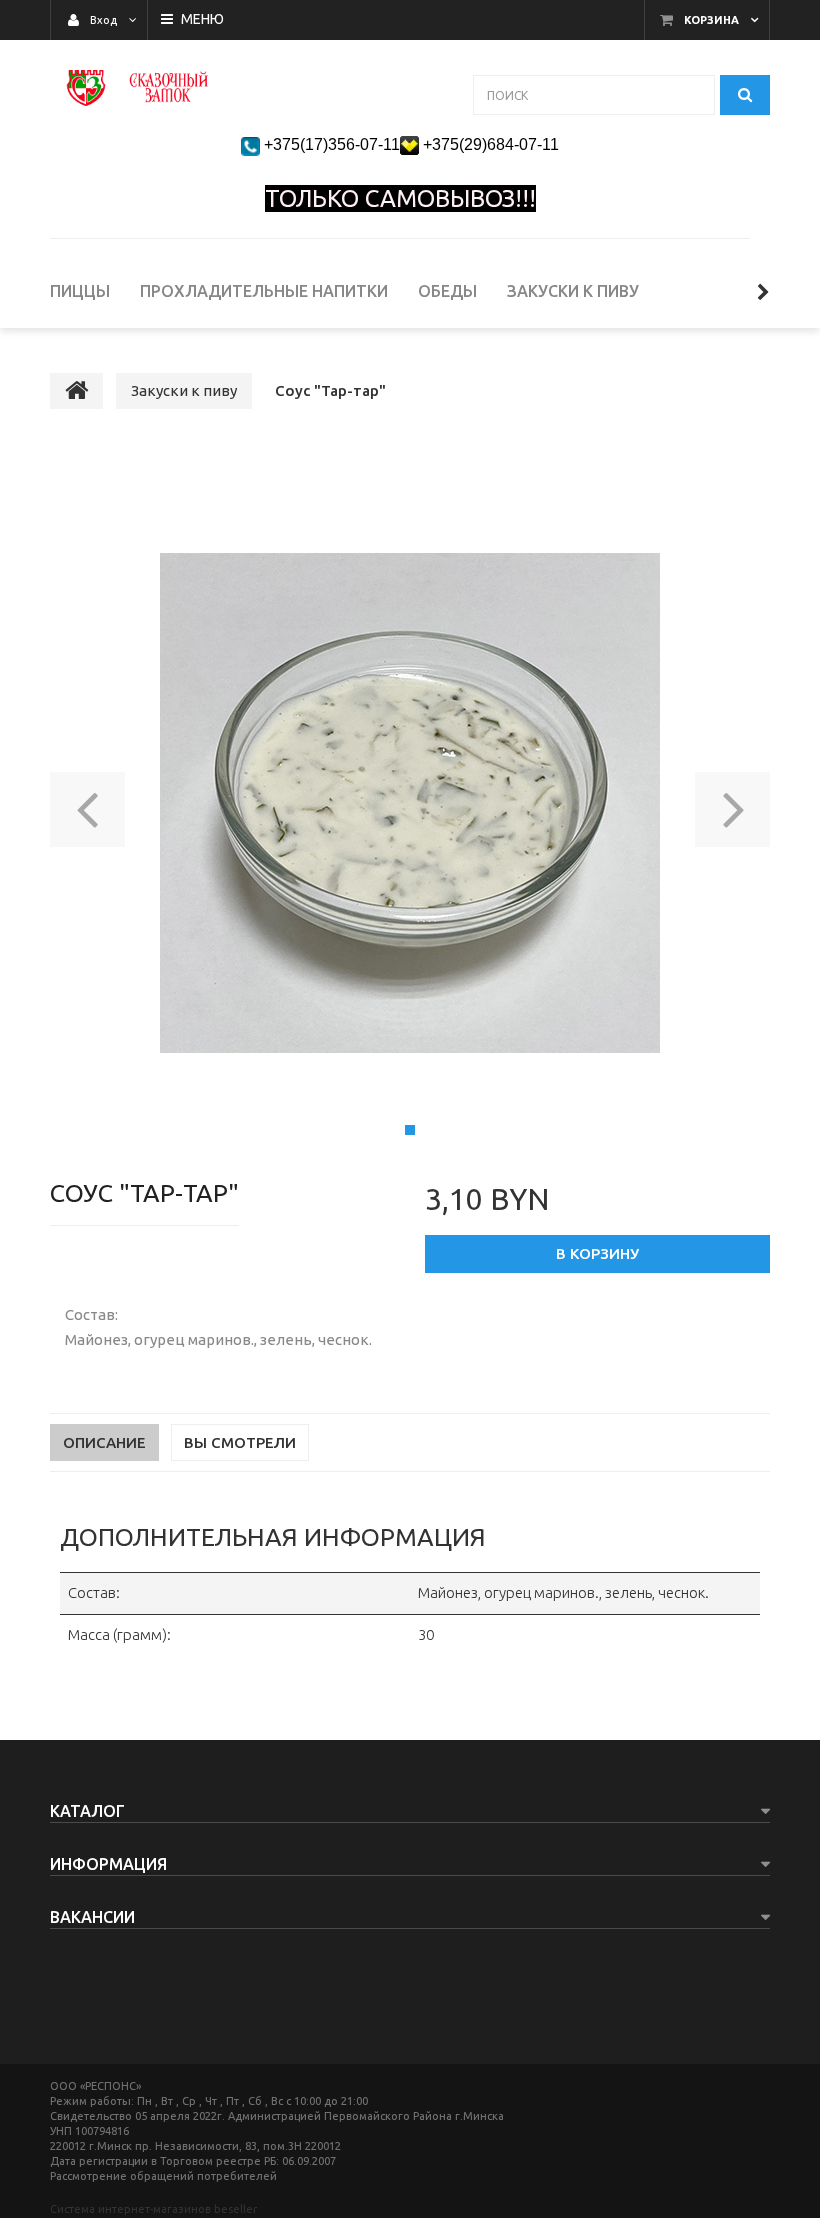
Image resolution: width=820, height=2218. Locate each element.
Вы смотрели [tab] (240, 1442)
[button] (87, 803)
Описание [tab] (104, 1442)
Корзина (711, 20)
